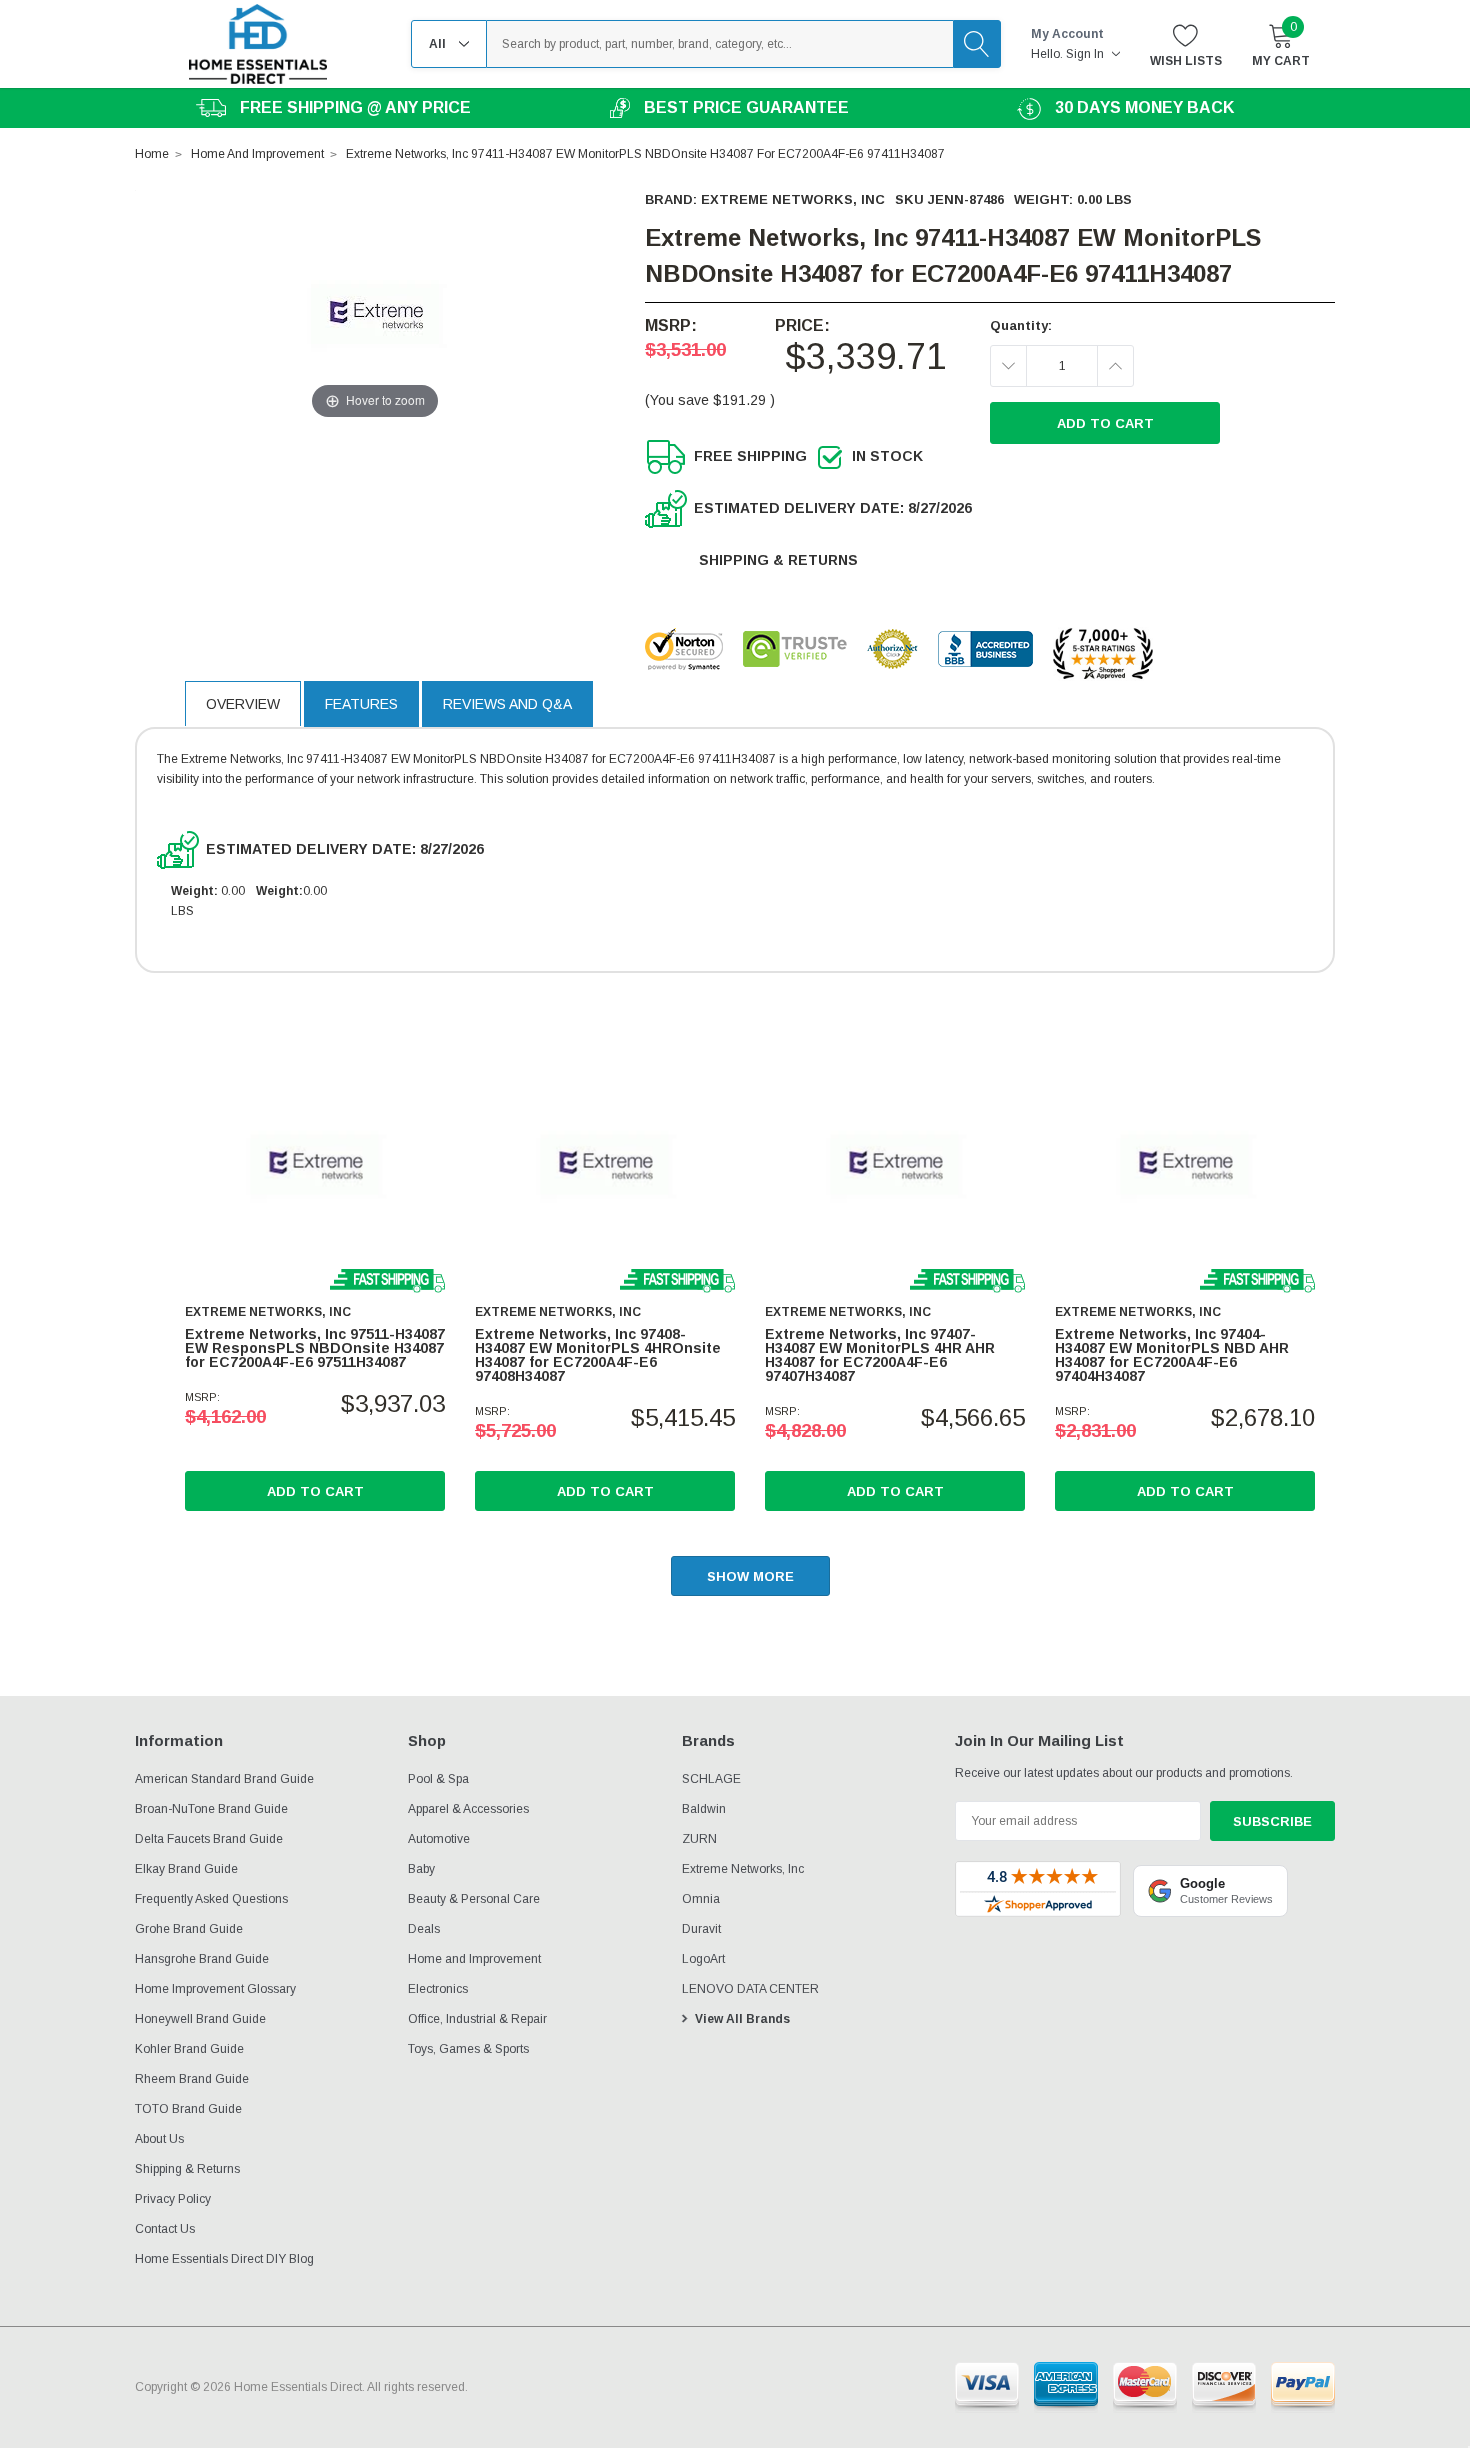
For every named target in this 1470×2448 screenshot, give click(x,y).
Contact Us (165, 2229)
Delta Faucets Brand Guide (209, 1839)
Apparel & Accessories (468, 1809)
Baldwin (704, 1809)
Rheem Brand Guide (192, 2079)
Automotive (439, 1839)
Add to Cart (315, 1491)
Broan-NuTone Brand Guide (211, 1809)
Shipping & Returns (778, 560)
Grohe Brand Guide (189, 1929)
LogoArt (703, 1959)
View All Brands (742, 2019)
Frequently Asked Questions (211, 1899)
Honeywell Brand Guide (200, 2019)
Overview (243, 704)
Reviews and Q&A (507, 704)
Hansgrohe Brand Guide (202, 1959)
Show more (750, 1576)
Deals (424, 1929)
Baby (421, 1869)
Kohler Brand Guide (189, 2049)
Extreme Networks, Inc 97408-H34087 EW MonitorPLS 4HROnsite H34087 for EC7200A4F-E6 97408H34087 (598, 1355)
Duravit (701, 1929)
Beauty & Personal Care (474, 1899)
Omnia (701, 1899)
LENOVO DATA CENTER (750, 1989)
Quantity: (1021, 325)
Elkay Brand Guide (186, 1869)
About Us (159, 2139)
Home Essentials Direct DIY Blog (224, 2259)
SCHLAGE (711, 1779)
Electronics (438, 1989)
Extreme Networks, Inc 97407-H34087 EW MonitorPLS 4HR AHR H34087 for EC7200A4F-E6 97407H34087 (880, 1355)
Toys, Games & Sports (468, 2049)
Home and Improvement (474, 1959)
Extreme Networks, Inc (793, 199)
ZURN (699, 1839)
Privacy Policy (173, 2199)
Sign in (1086, 54)
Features (361, 704)
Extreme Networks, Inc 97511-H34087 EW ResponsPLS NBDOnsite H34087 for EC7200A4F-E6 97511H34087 (315, 1348)
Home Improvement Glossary (215, 1989)
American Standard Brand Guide (224, 1779)
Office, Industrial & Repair (477, 2019)
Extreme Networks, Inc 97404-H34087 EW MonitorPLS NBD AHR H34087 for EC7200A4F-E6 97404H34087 (1172, 1355)
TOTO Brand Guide (188, 2109)
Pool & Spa (438, 1779)
